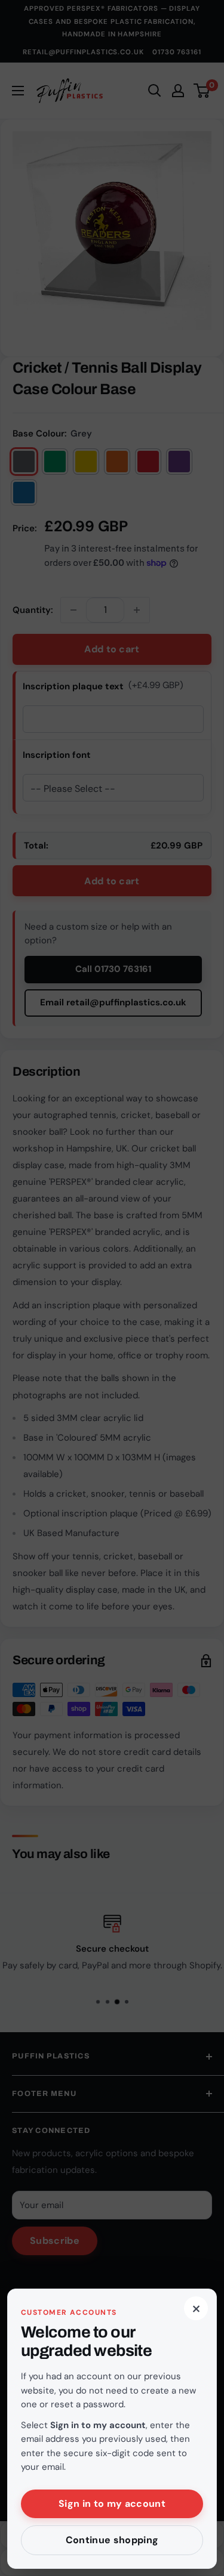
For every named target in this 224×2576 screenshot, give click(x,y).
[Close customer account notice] (112, 1288)
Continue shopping (112, 2540)
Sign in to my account (112, 2504)
